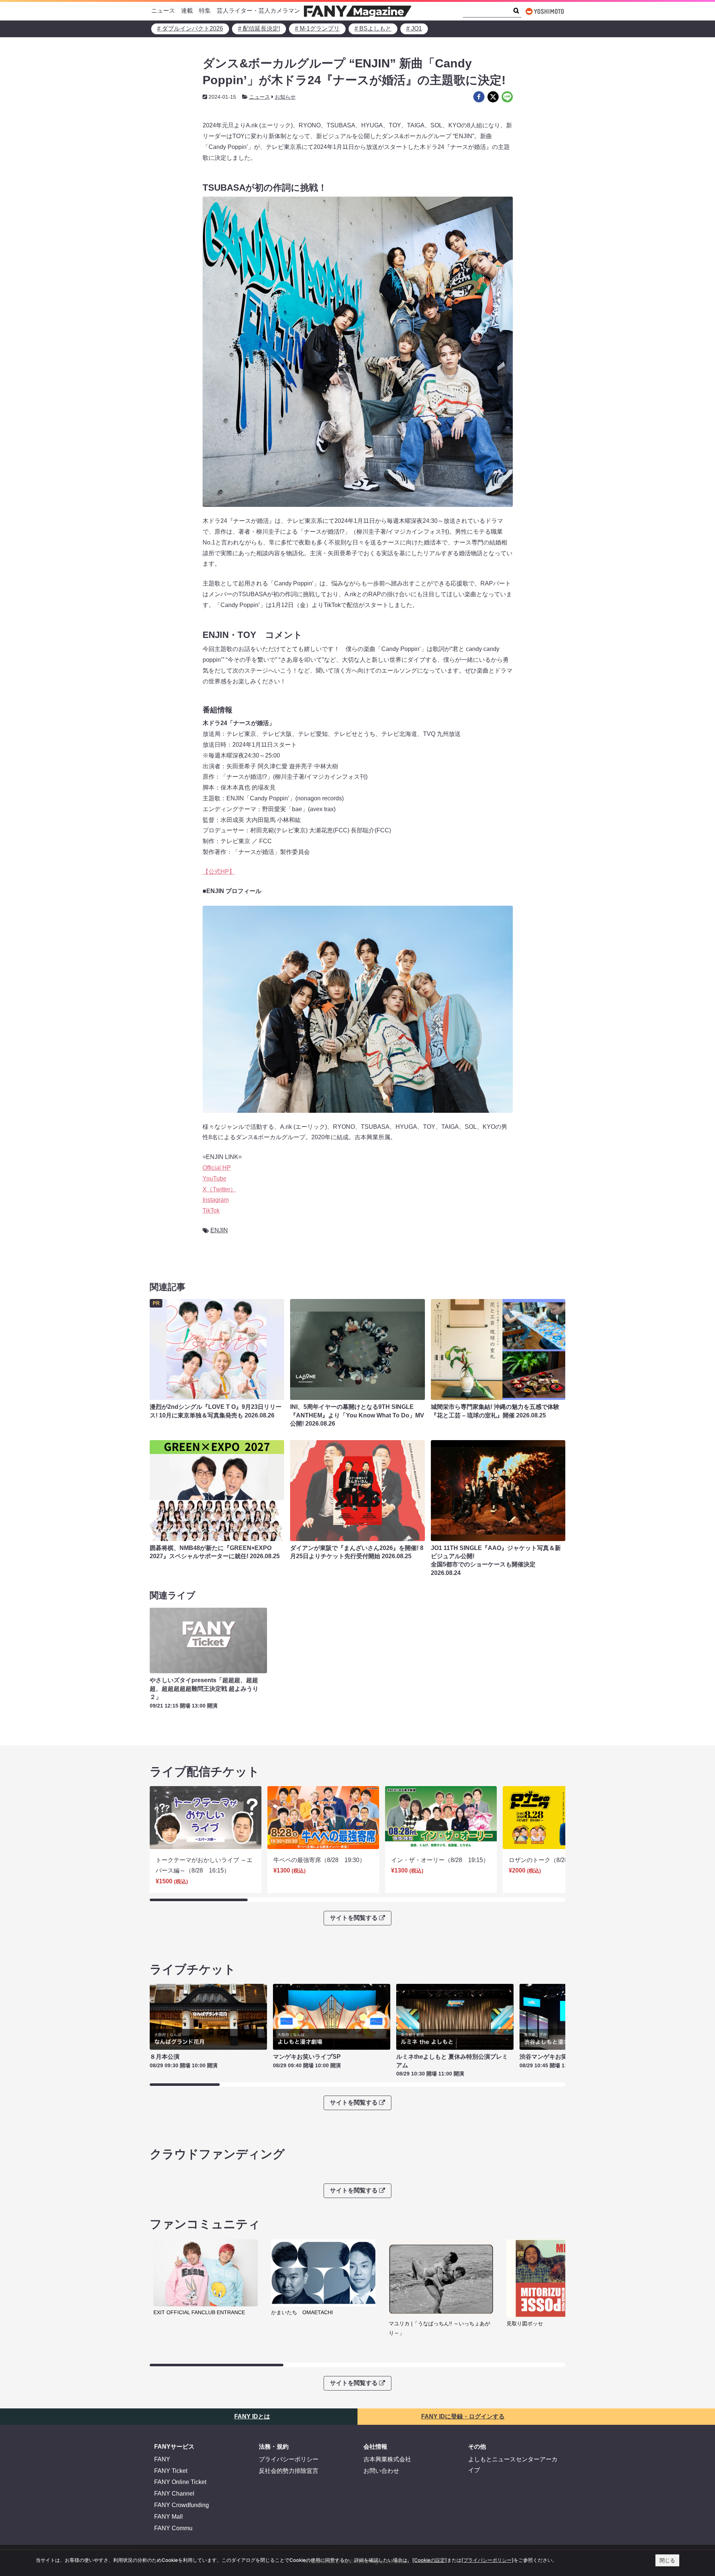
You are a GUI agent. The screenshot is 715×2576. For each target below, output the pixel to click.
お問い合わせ (381, 2471)
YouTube (214, 1179)
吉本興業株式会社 (387, 2459)
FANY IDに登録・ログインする (463, 2416)
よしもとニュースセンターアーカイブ (513, 2465)
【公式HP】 (219, 872)
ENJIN (219, 1230)
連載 (187, 11)
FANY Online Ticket (180, 2482)
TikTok (211, 1211)
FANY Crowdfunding (182, 2505)
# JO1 (414, 28)
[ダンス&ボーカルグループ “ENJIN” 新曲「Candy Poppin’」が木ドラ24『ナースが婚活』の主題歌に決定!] (479, 97)
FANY (162, 2459)
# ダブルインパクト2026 (190, 28)
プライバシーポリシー (289, 2459)
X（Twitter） (219, 1189)
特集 (205, 11)
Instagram (216, 1200)
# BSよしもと (373, 28)
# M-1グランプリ (317, 28)
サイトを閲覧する (354, 1918)
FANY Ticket (171, 2471)
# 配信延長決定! (259, 28)
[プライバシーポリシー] (487, 2560)
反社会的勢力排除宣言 (289, 2471)
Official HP (217, 1168)
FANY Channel (174, 2494)
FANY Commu (173, 2528)
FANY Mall (169, 2517)
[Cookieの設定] (430, 2560)
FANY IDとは (252, 2416)
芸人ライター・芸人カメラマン (258, 11)
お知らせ (285, 97)
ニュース (163, 11)
